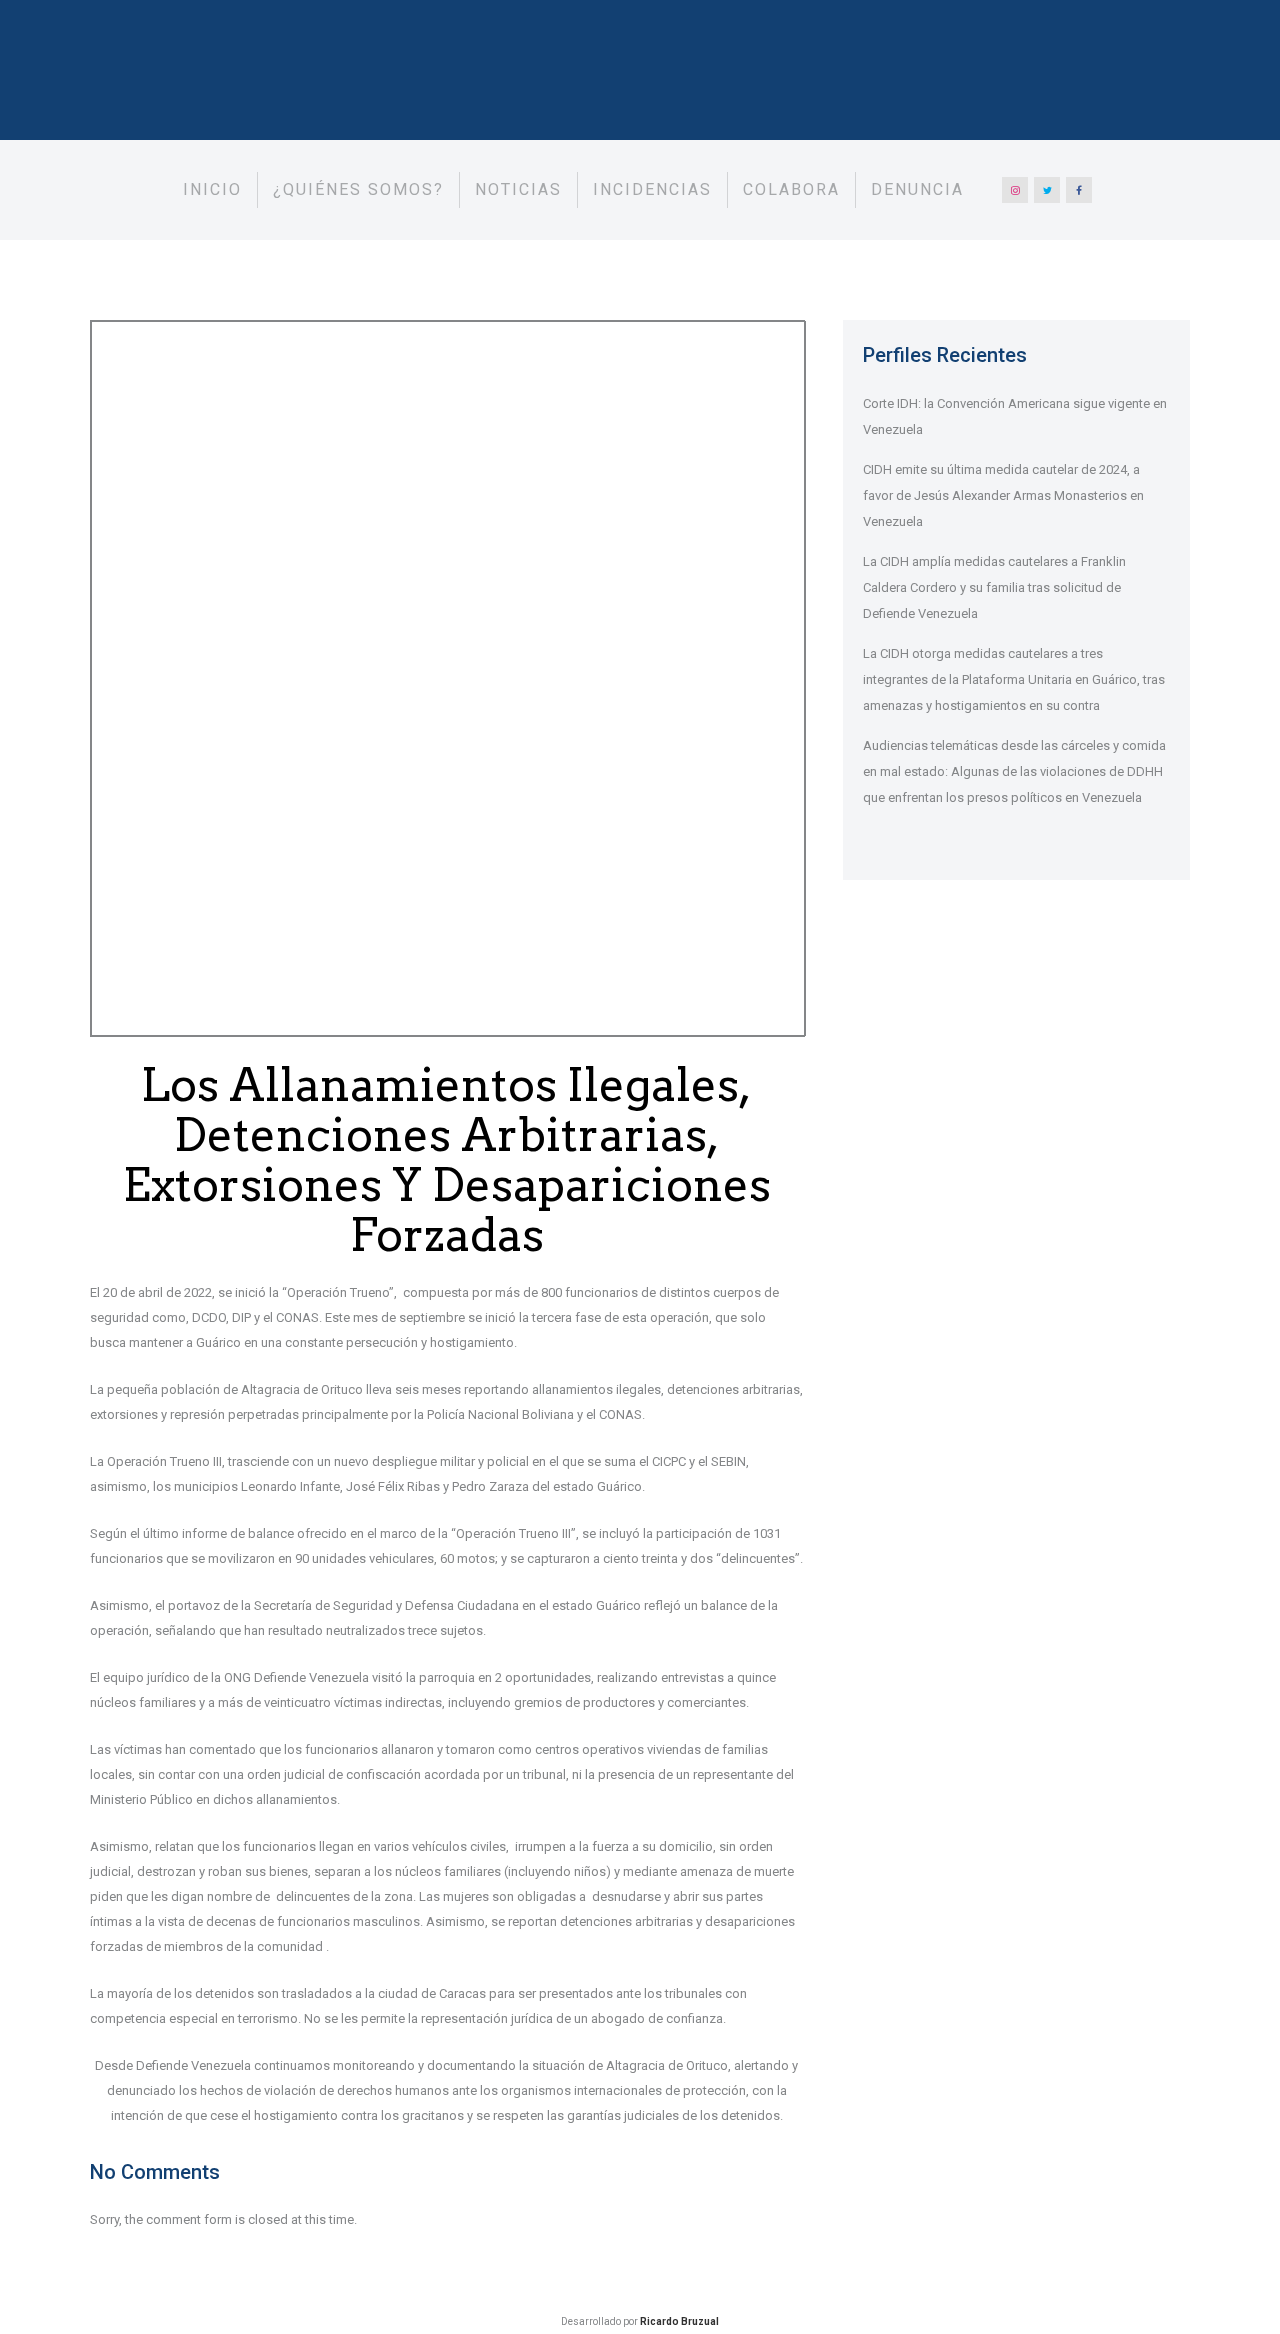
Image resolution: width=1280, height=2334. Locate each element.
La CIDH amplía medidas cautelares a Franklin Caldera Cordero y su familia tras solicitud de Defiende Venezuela (994, 587)
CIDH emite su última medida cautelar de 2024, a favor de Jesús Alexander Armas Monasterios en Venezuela (1003, 495)
